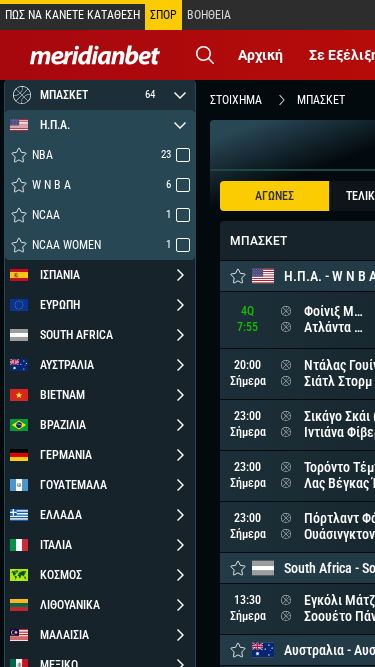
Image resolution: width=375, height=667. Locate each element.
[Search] (205, 55)
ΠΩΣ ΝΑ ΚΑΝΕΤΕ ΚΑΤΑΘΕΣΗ (72, 15)
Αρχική (260, 55)
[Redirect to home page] (95, 55)
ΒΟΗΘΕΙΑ (209, 15)
